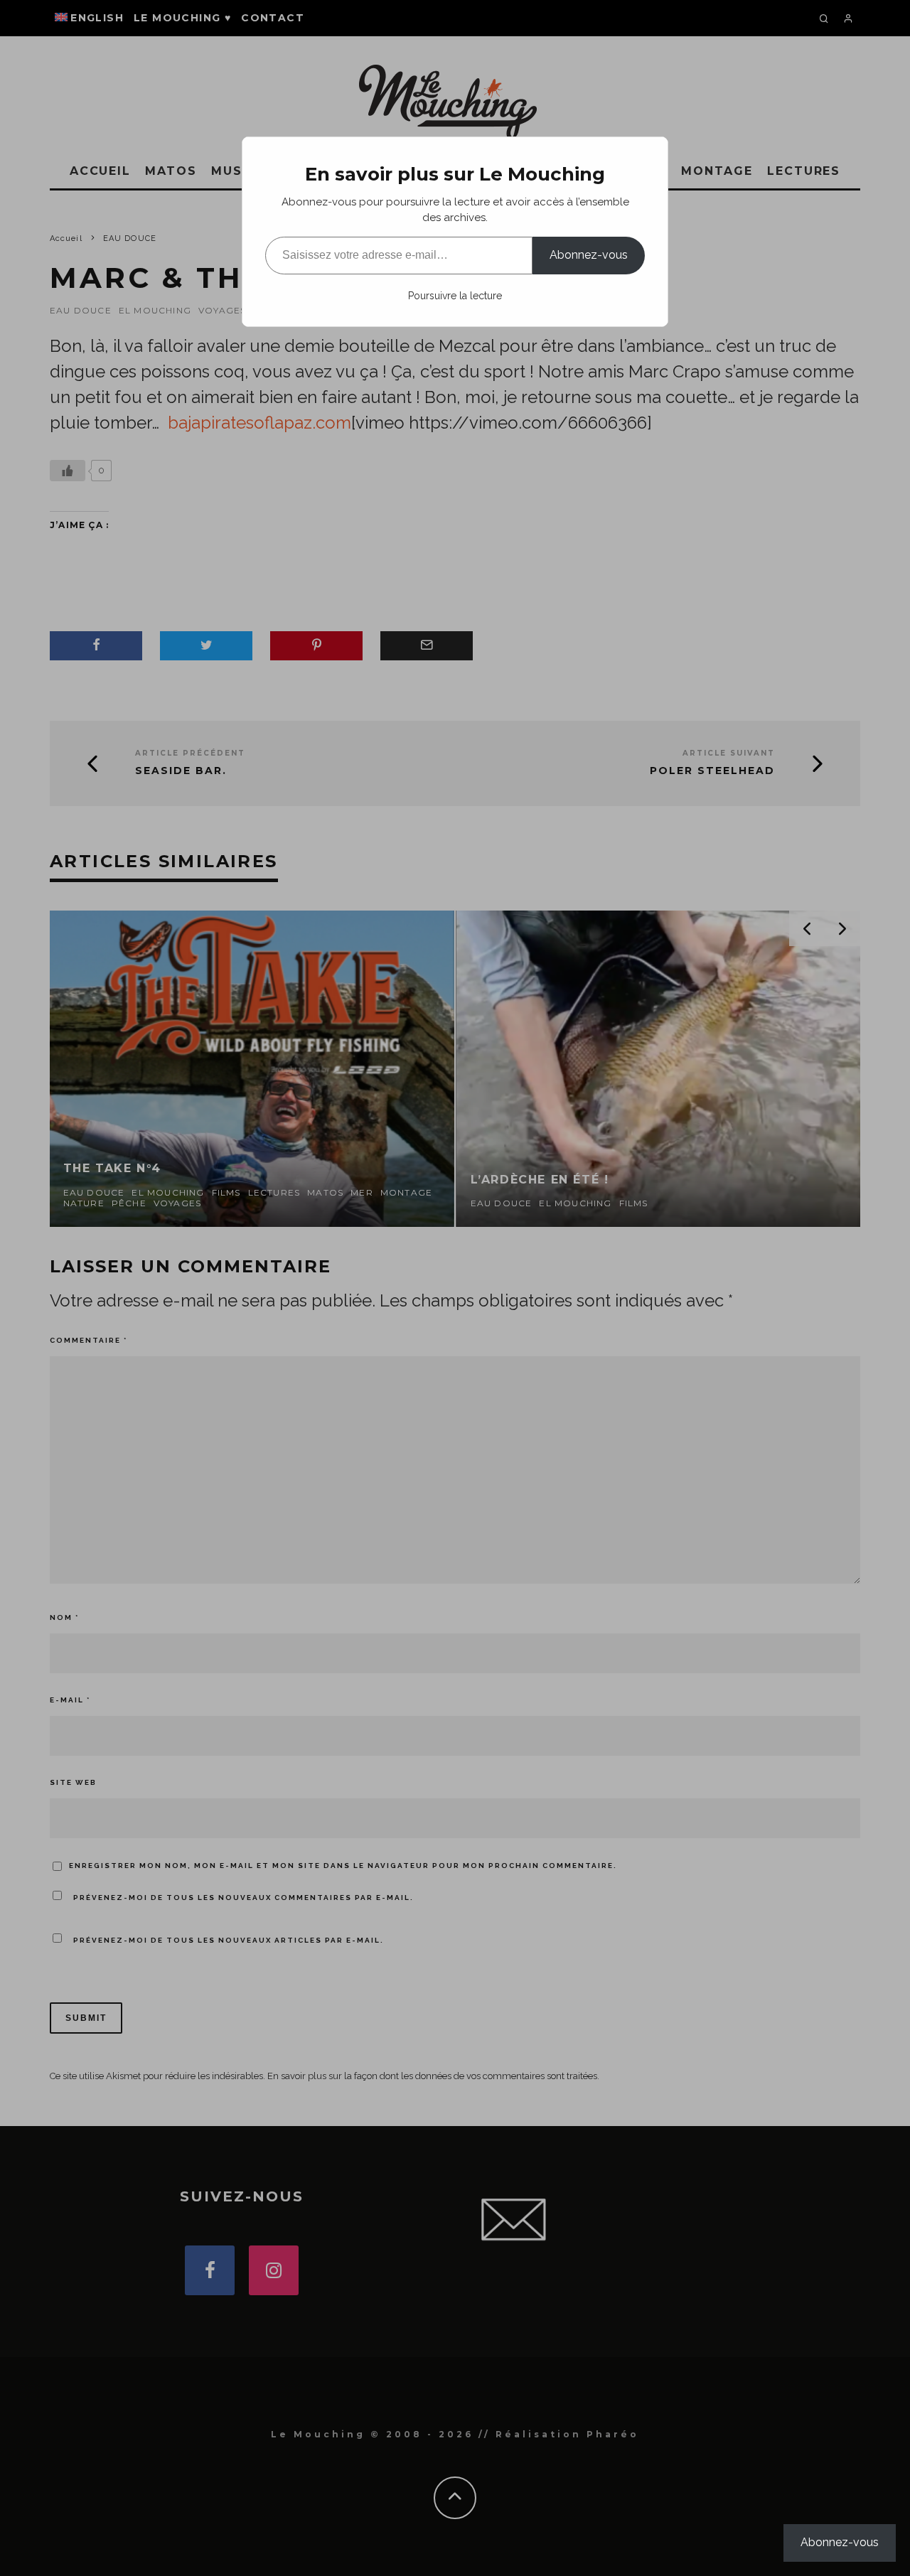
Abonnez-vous (589, 255)
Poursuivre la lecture (455, 296)
